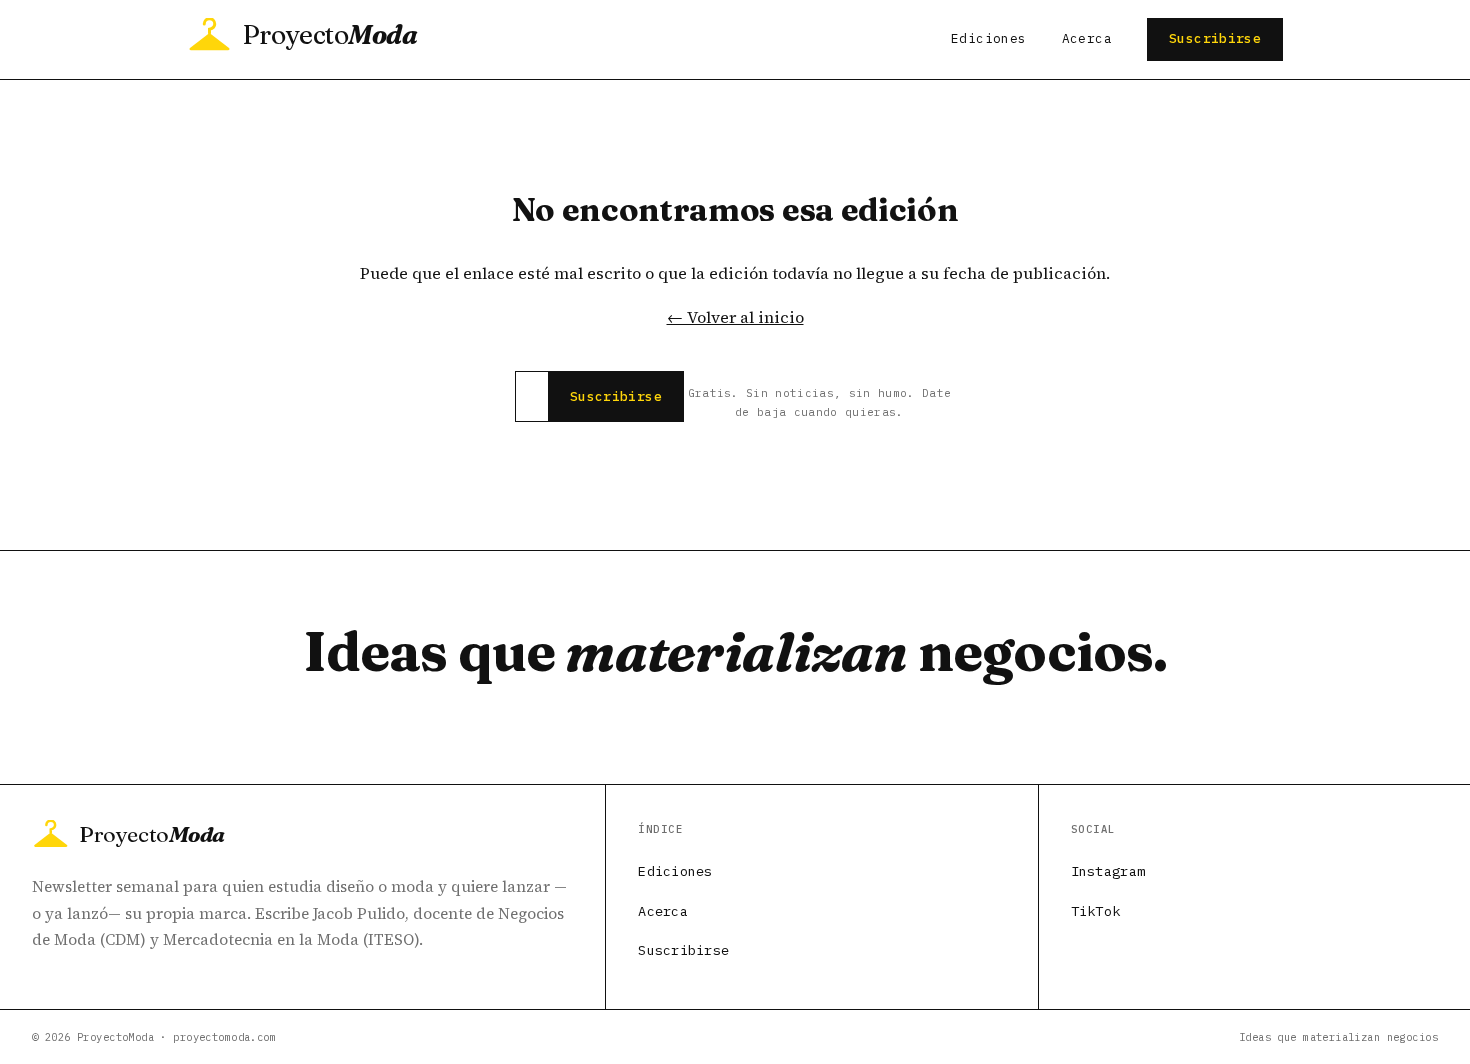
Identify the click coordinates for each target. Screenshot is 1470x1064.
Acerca (1087, 38)
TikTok (1096, 911)
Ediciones (988, 38)
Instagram (1108, 871)
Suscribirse (1215, 38)
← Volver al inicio (735, 317)
